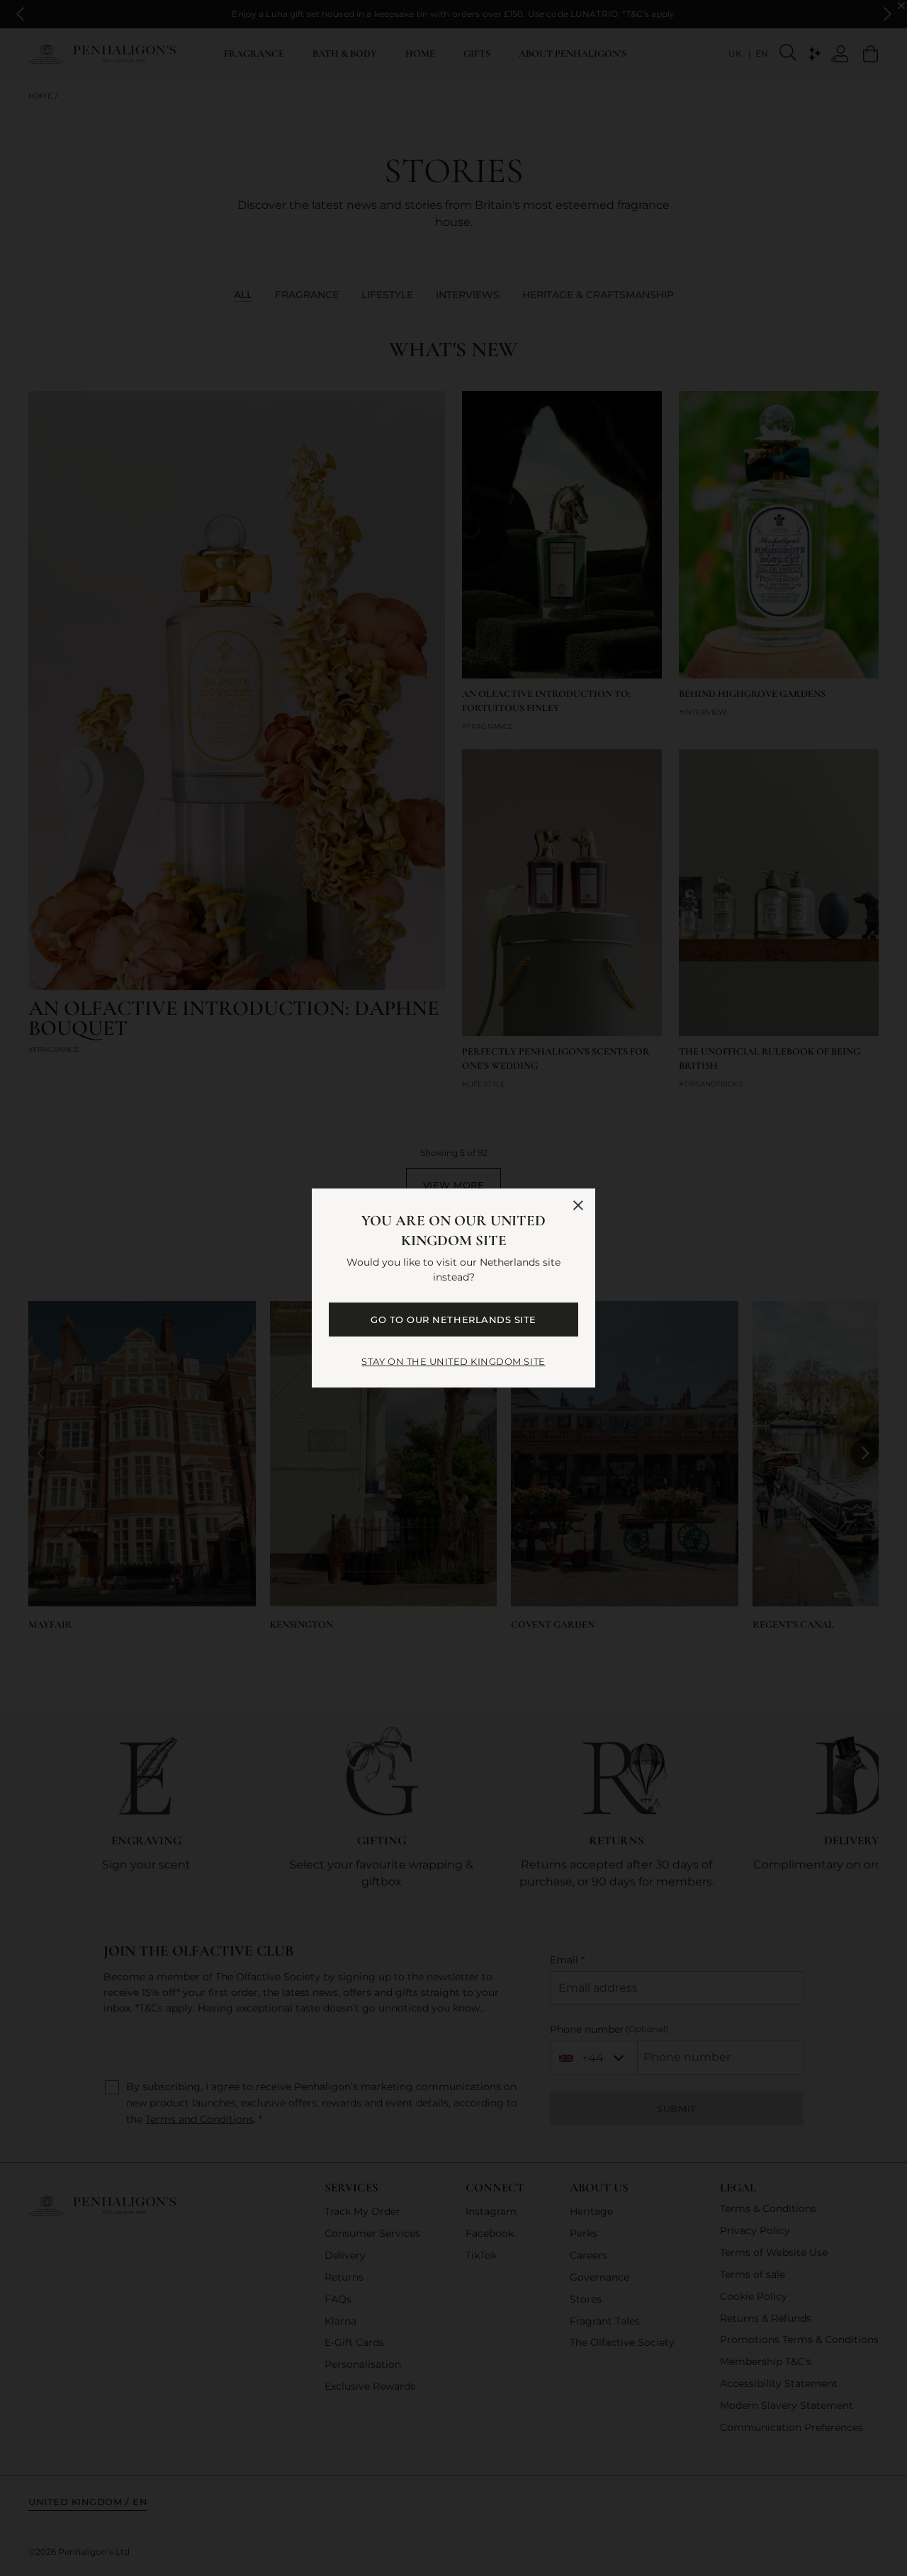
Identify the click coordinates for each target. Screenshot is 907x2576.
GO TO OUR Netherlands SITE (453, 1320)
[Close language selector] (578, 1205)
